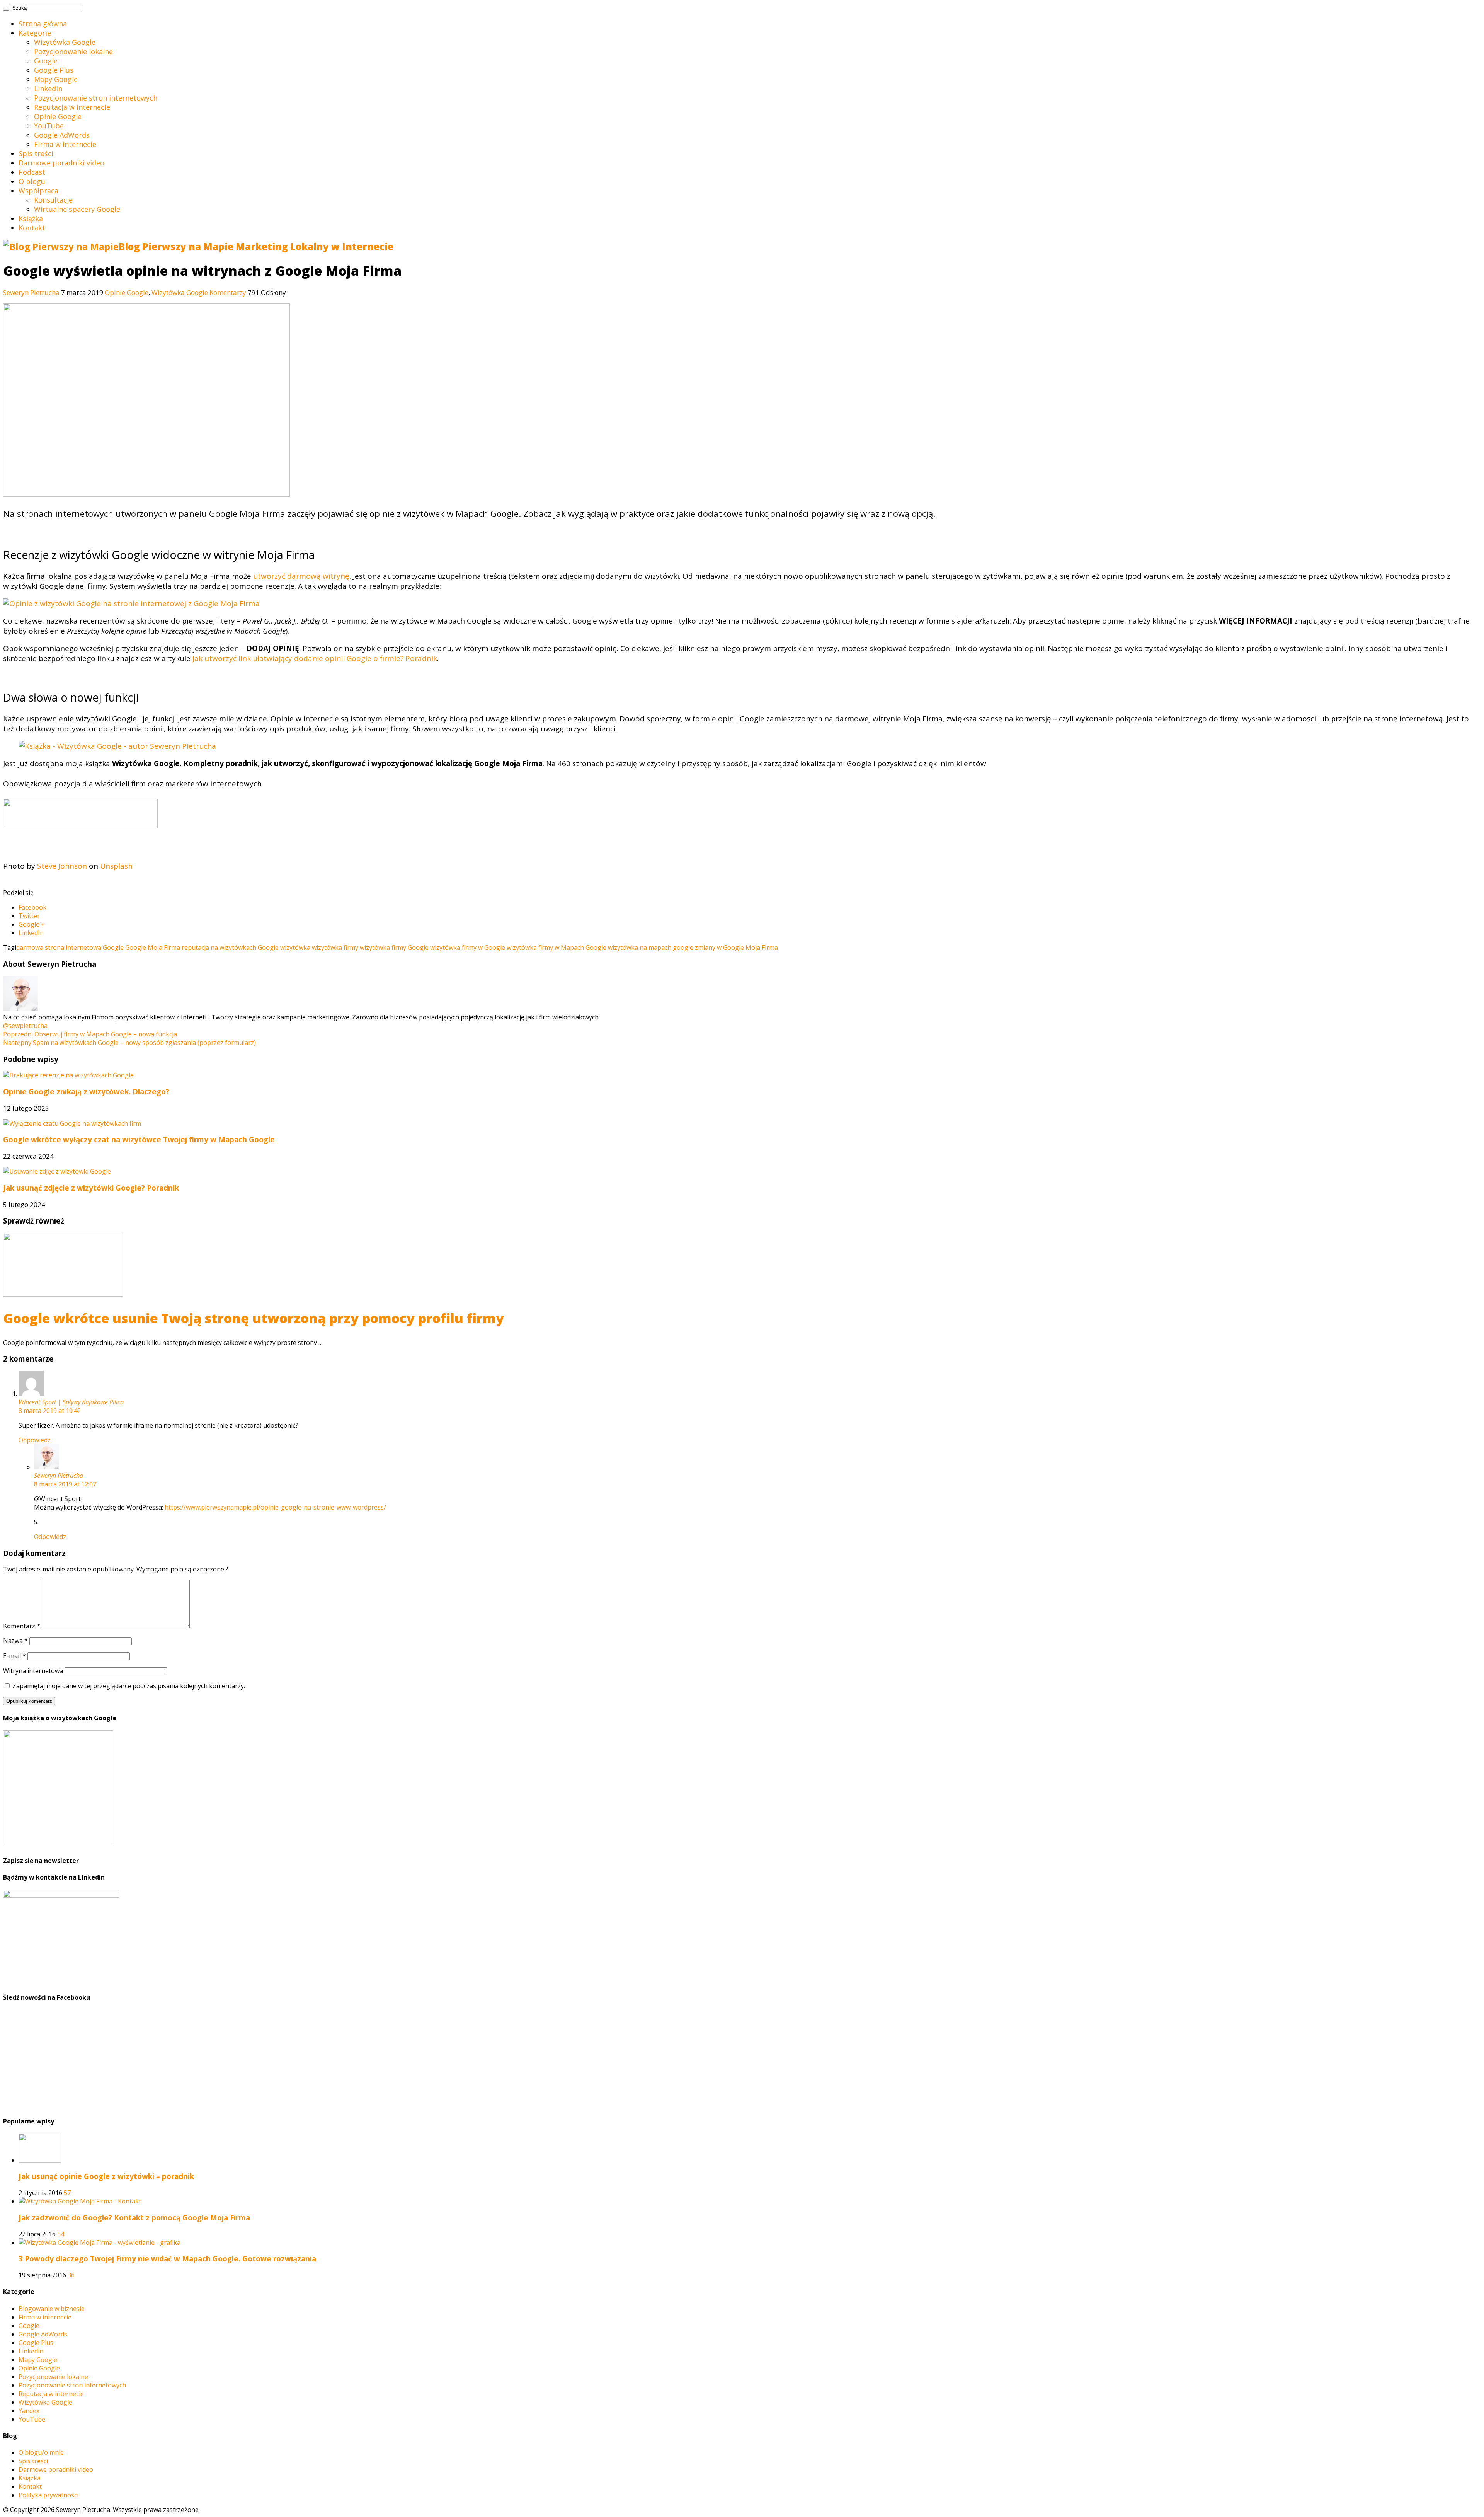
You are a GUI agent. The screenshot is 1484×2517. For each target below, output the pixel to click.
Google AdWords (62, 135)
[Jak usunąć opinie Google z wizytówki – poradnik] (40, 2160)
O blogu (32, 181)
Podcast (32, 172)
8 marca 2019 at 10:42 (50, 1411)
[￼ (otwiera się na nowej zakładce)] (80, 826)
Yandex (29, 2411)
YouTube (49, 126)
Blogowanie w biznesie (52, 2309)
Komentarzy (228, 292)
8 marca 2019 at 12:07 (65, 1484)
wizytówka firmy (335, 947)
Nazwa (15, 1641)
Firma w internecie (65, 144)
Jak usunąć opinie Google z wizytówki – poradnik (106, 2176)
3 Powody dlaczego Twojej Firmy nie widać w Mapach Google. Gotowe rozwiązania (167, 2259)
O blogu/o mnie (41, 2452)
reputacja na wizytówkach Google (230, 947)
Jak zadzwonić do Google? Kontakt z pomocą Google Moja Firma (134, 2218)
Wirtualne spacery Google (77, 209)
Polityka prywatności (49, 2495)
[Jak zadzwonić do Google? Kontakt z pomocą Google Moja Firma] (80, 2201)
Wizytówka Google (65, 42)
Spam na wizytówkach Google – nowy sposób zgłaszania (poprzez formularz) (129, 1043)
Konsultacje (53, 200)
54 (61, 2234)
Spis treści (36, 153)
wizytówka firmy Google (394, 947)
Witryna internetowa (33, 1671)
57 (67, 2193)
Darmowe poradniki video (61, 163)
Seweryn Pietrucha (32, 292)
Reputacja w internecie (72, 107)
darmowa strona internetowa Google (70, 947)
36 (71, 2275)
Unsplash (116, 866)
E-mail (14, 1656)
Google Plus (54, 70)
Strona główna (43, 24)
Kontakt (32, 228)
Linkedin (48, 89)
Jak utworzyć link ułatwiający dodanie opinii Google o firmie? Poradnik (315, 658)
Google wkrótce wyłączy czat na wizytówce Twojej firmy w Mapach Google (139, 1139)
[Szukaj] (6, 10)
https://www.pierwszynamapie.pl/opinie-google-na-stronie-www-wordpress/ (275, 1507)
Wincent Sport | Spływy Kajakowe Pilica (71, 1402)
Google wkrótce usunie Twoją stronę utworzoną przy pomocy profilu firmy (254, 1318)
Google (46, 61)
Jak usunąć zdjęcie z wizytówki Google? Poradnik (91, 1188)
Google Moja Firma (153, 947)
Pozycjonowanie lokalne (73, 51)
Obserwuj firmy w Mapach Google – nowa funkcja (90, 1034)
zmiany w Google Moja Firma (736, 947)
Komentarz (22, 1626)
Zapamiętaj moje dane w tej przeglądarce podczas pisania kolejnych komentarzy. (129, 1686)
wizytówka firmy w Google (468, 947)
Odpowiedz (35, 1440)
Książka (31, 218)
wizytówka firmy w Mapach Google (556, 947)
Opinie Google (58, 116)
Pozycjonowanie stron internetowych (96, 98)
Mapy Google (56, 79)
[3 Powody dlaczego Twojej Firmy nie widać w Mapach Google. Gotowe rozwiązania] (100, 2243)
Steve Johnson (62, 866)
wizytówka (295, 947)
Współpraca (38, 191)
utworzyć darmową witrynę (301, 576)
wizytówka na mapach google (651, 947)
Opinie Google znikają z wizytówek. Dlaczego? (86, 1091)
